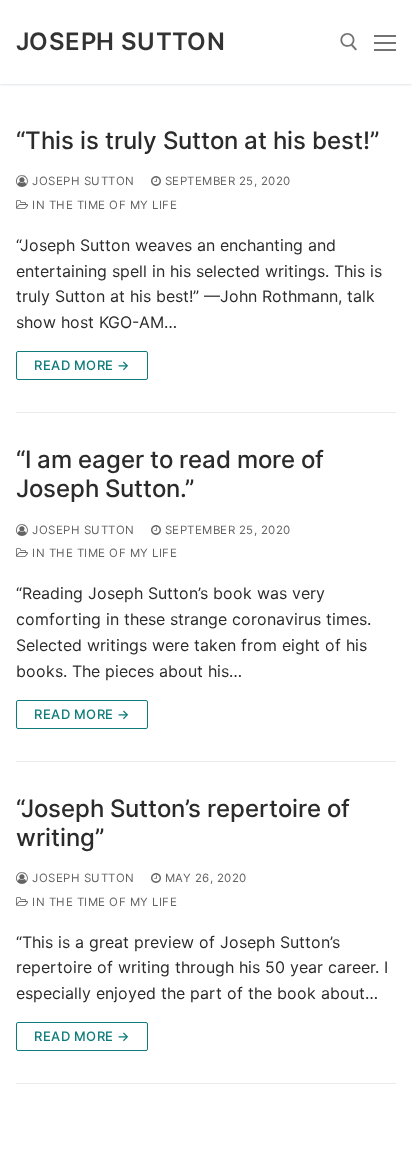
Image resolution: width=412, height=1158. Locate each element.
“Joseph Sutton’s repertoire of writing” (183, 823)
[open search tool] (349, 42)
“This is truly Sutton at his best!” (197, 140)
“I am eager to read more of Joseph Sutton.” (170, 474)
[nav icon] (385, 42)
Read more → (82, 365)
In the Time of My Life (103, 205)
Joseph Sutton (120, 41)
